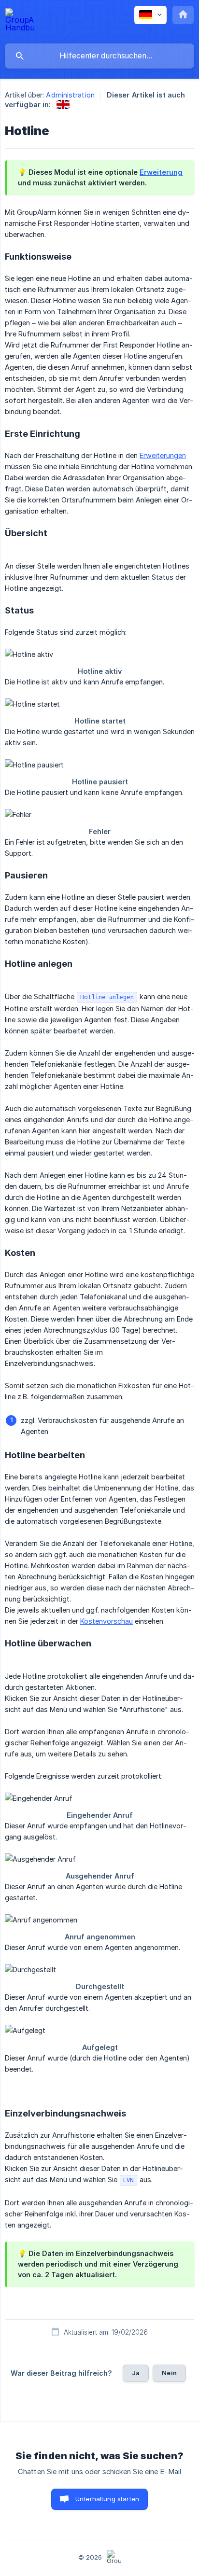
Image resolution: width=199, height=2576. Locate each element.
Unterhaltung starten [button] (107, 2499)
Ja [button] (136, 2373)
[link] (63, 104)
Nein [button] (169, 2373)
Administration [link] (70, 95)
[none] (20, 21)
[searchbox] (99, 56)
